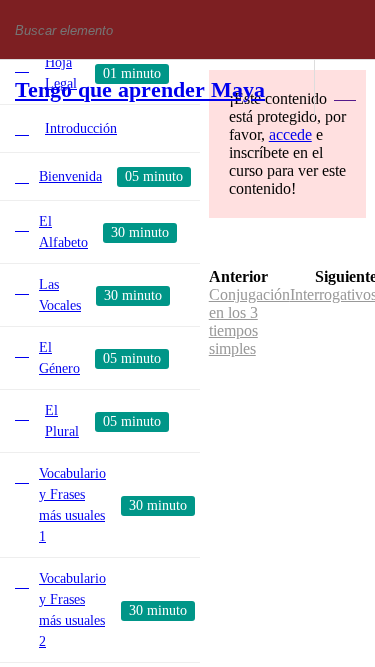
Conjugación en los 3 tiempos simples (249, 321)
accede (290, 134)
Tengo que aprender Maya (140, 89)
